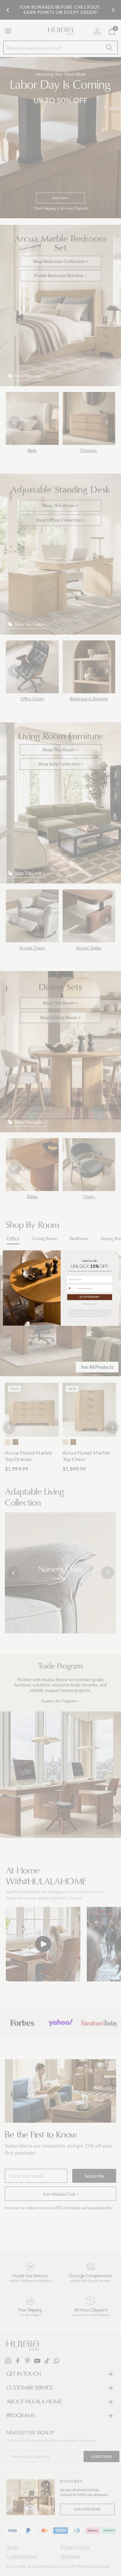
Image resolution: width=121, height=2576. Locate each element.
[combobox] (72, 1288)
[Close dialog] (116, 1253)
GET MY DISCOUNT (89, 1297)
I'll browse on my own (90, 1304)
